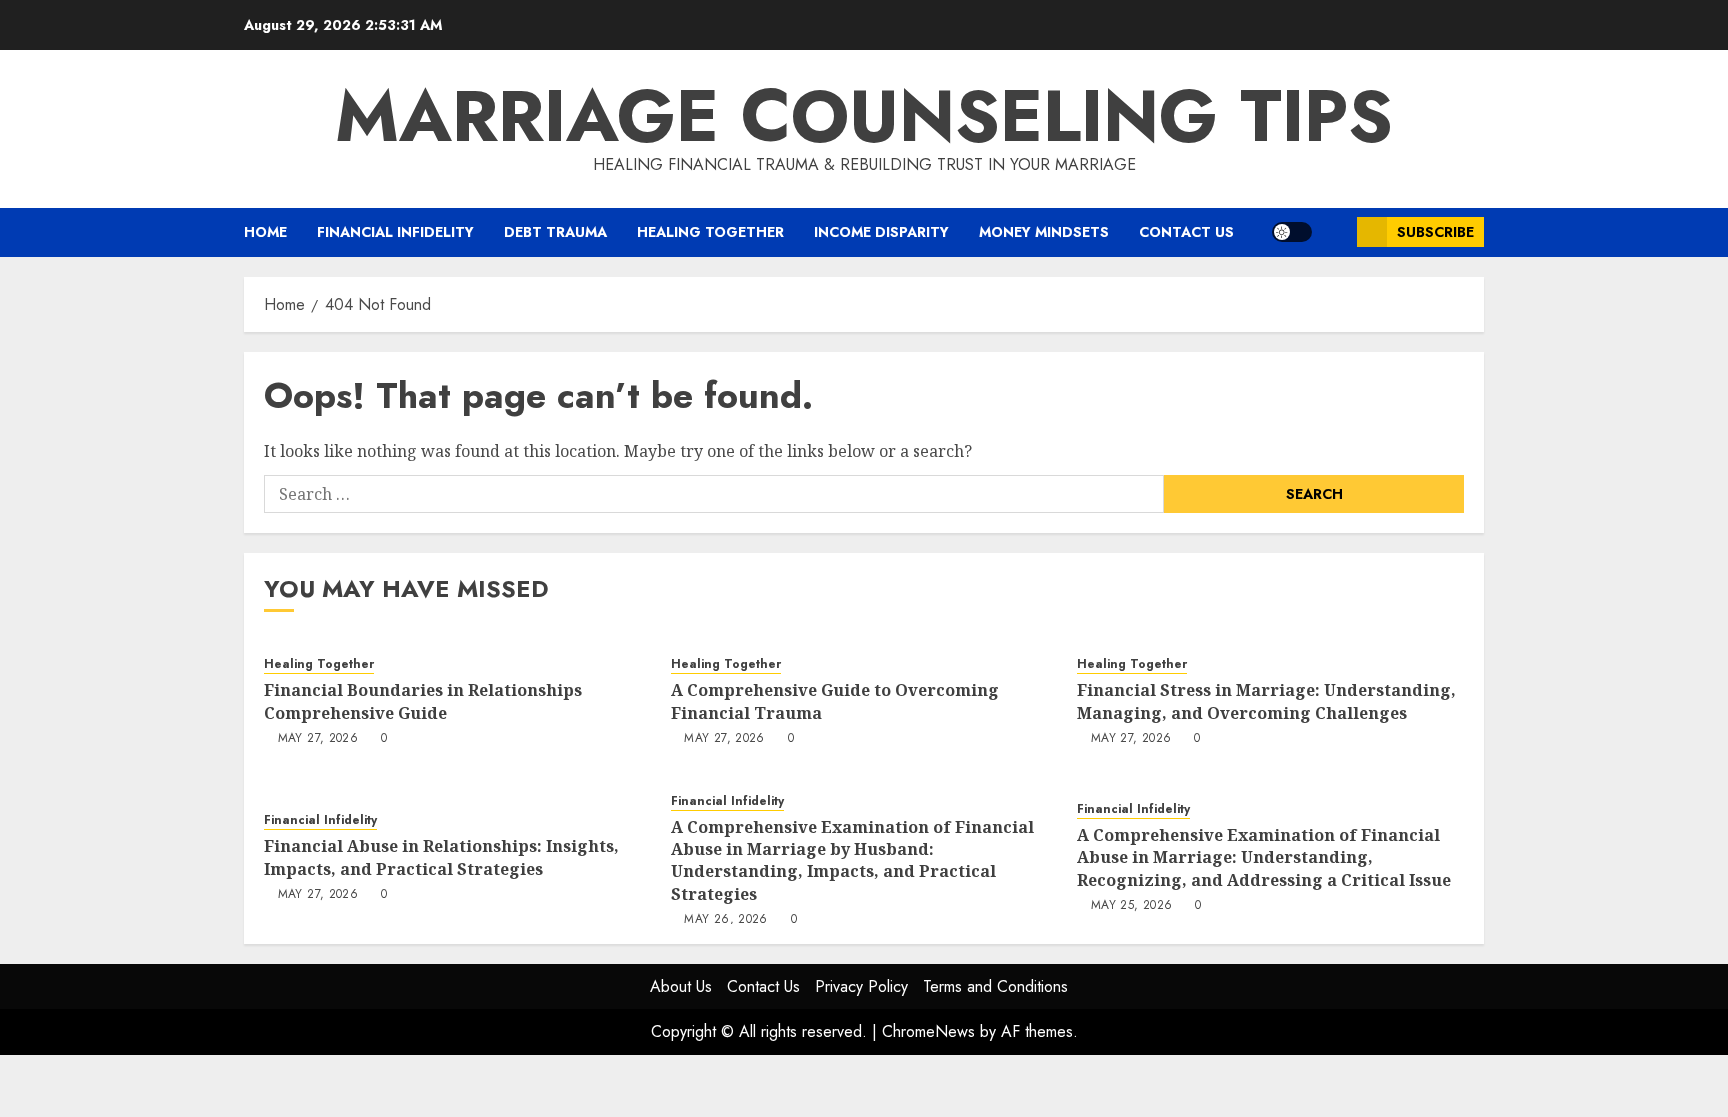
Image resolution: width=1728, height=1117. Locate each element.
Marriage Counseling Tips (864, 116)
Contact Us (1186, 232)
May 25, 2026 (1131, 906)
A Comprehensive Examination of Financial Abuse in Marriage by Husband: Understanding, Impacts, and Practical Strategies (852, 860)
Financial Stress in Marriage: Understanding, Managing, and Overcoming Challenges (1266, 701)
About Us (681, 986)
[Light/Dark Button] (1292, 232)
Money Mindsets (1044, 232)
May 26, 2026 (725, 920)
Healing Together (710, 232)
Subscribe (1435, 232)
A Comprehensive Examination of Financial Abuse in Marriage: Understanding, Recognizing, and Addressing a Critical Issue (1264, 857)
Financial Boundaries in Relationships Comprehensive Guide (423, 701)
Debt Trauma (555, 232)
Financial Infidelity (395, 232)
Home (265, 232)
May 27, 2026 (318, 739)
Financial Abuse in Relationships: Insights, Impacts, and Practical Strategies (441, 857)
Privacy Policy (861, 986)
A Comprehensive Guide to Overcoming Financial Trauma (835, 701)
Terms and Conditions (995, 986)
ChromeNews (928, 1031)
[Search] (1334, 232)
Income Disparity (881, 232)
